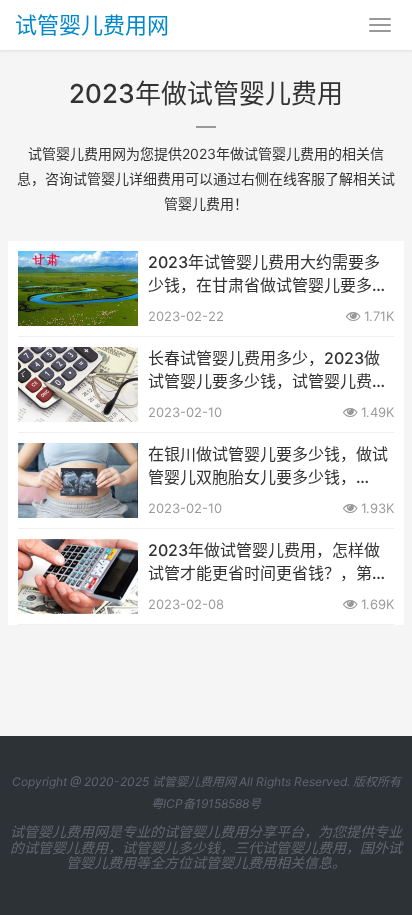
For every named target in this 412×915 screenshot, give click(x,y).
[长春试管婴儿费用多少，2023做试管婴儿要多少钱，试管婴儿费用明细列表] (78, 359)
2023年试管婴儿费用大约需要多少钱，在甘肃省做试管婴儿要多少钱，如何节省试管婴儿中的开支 (268, 274)
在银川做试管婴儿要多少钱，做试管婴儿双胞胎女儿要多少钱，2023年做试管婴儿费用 (268, 466)
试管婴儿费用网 (92, 25)
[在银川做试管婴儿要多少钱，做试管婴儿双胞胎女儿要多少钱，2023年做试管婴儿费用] (78, 455)
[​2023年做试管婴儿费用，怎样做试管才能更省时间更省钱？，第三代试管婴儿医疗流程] (78, 551)
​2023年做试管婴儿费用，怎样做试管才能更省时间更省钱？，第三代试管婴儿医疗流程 (268, 562)
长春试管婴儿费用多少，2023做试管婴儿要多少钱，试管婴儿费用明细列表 (268, 370)
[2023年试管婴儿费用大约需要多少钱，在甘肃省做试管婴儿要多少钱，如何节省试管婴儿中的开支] (78, 263)
